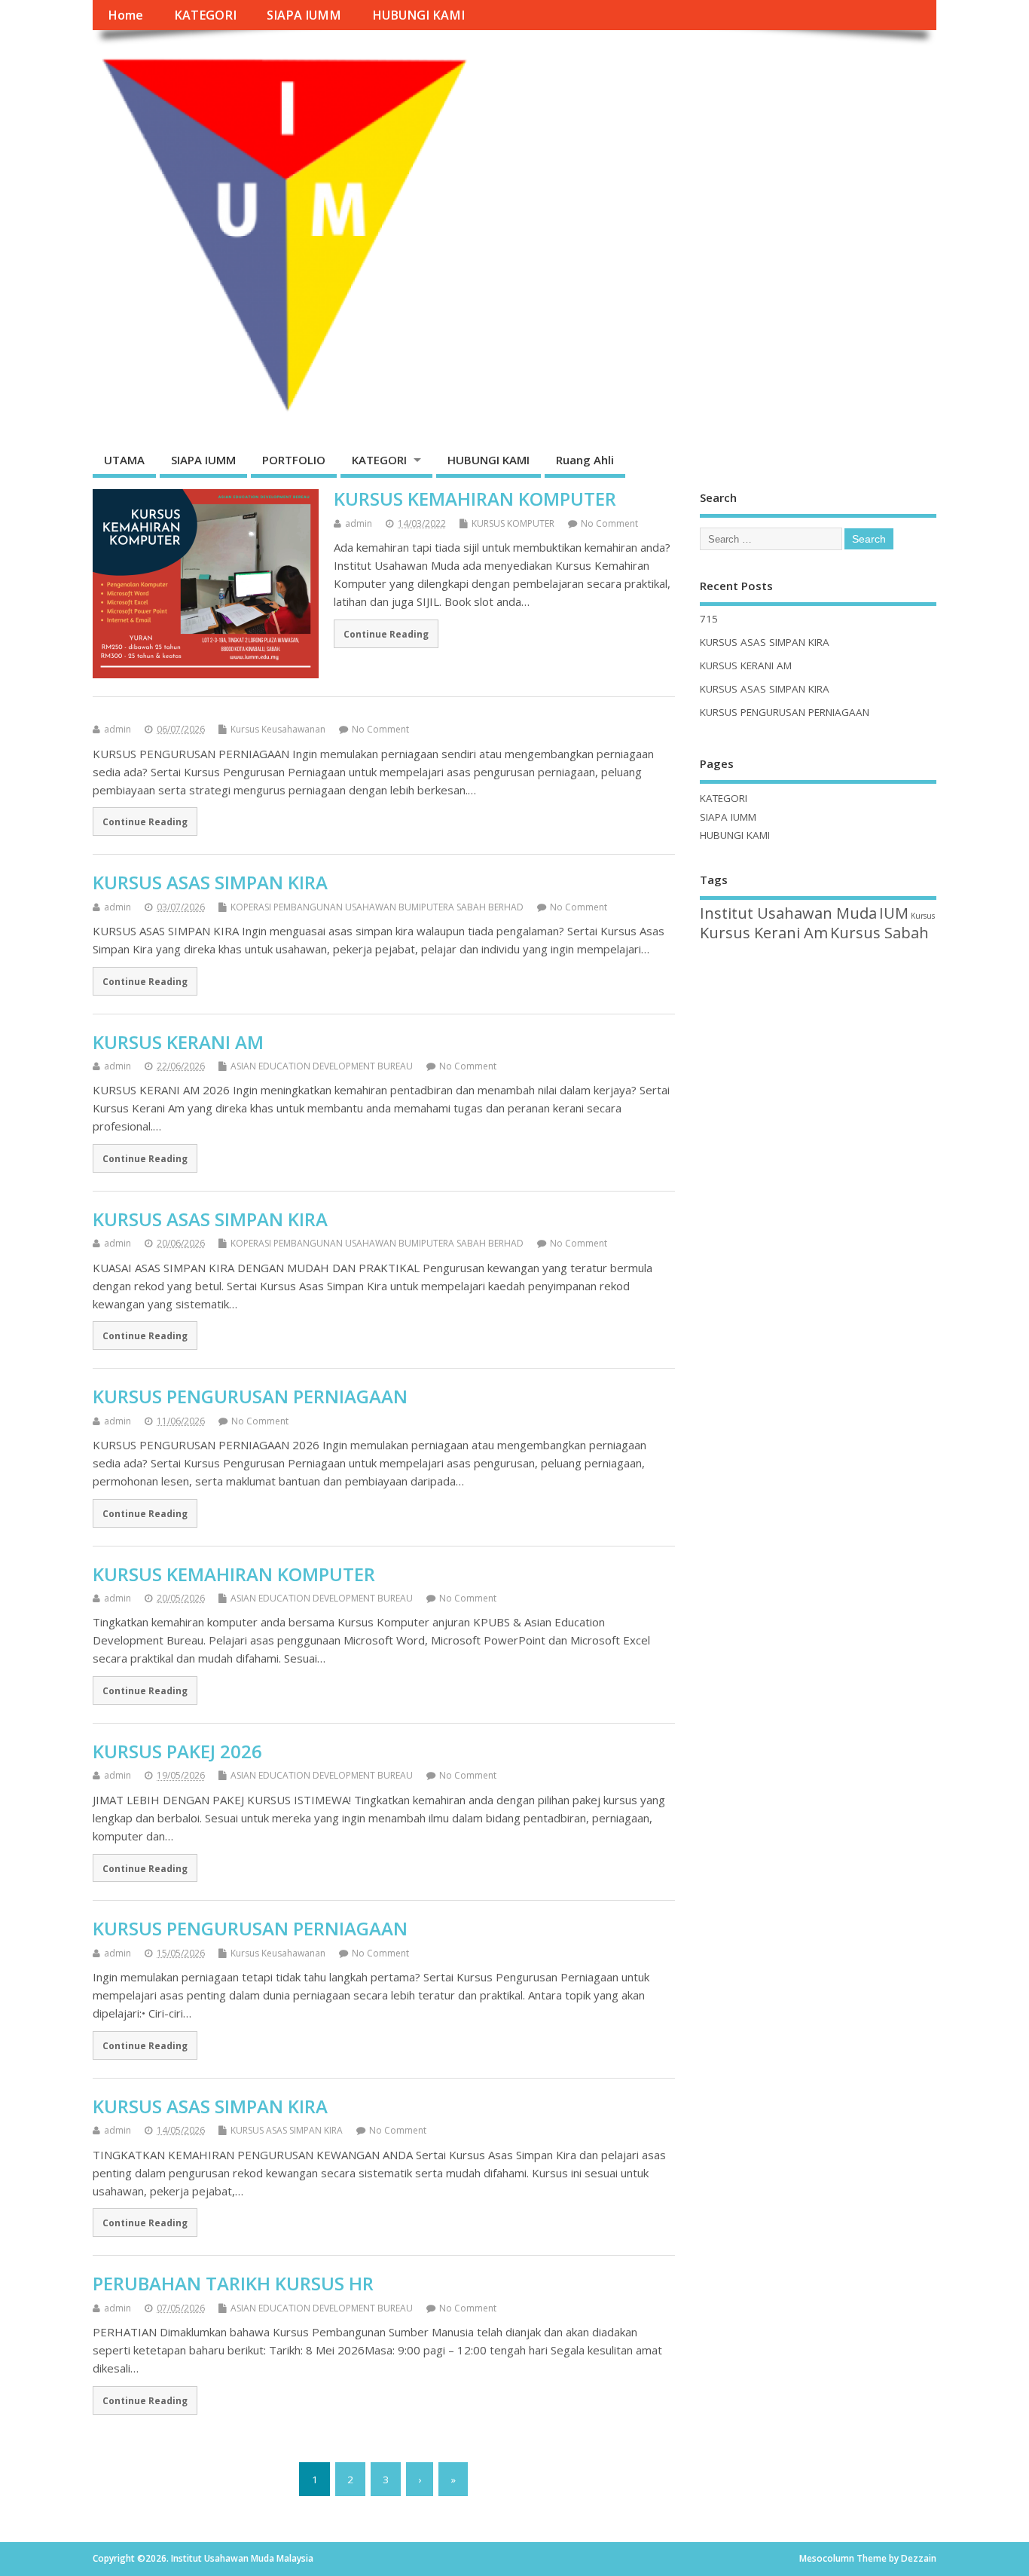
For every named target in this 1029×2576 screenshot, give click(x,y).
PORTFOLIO (294, 460)
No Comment (609, 523)
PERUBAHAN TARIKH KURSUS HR (233, 2283)
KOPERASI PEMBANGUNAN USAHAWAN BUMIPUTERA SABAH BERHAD (377, 907)
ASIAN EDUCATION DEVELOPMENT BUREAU (322, 1066)
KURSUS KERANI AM (178, 1042)
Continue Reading (386, 634)
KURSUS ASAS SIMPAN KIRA (210, 882)
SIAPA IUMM (304, 15)
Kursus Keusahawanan (278, 729)
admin (359, 523)
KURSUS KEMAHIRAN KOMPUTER (475, 499)
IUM (894, 913)
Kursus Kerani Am (764, 933)
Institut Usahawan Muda (788, 913)
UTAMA (124, 460)
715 (709, 619)
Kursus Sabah (879, 933)
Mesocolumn (827, 2558)
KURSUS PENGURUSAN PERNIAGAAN (250, 1396)
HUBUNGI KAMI (418, 15)
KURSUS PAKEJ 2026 (177, 1751)
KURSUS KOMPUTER (513, 523)
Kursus (923, 916)
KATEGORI (205, 15)
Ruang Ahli (585, 460)
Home (125, 15)
